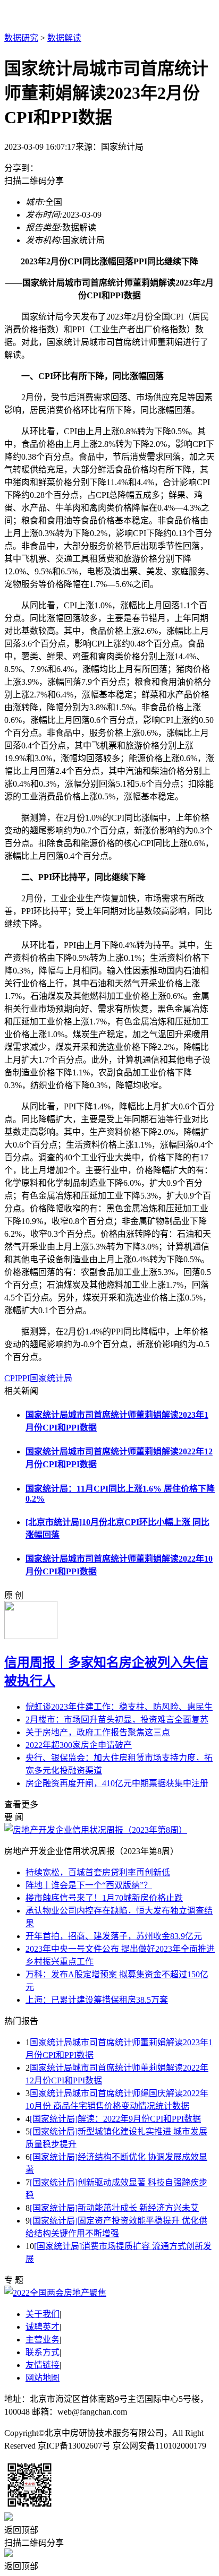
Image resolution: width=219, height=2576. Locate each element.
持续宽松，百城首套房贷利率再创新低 (98, 1872)
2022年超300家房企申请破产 (79, 1745)
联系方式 (43, 2352)
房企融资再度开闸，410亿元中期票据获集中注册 (117, 1783)
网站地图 (43, 2378)
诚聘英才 (43, 2327)
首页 (60, 17)
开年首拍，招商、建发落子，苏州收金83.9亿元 (114, 1936)
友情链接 (43, 2365)
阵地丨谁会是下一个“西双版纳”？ (89, 1885)
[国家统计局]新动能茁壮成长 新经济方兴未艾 (114, 2208)
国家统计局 (51, 1378)
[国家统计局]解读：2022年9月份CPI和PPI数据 (115, 2119)
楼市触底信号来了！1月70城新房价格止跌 (104, 1898)
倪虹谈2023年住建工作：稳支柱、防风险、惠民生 (119, 1707)
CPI (11, 1378)
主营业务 (43, 2340)
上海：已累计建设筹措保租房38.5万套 (97, 2000)
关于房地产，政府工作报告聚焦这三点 (98, 1732)
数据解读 (64, 38)
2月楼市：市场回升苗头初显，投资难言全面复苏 (117, 1720)
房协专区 (128, 17)
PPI (24, 1378)
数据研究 (21, 38)
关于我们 (43, 2314)
